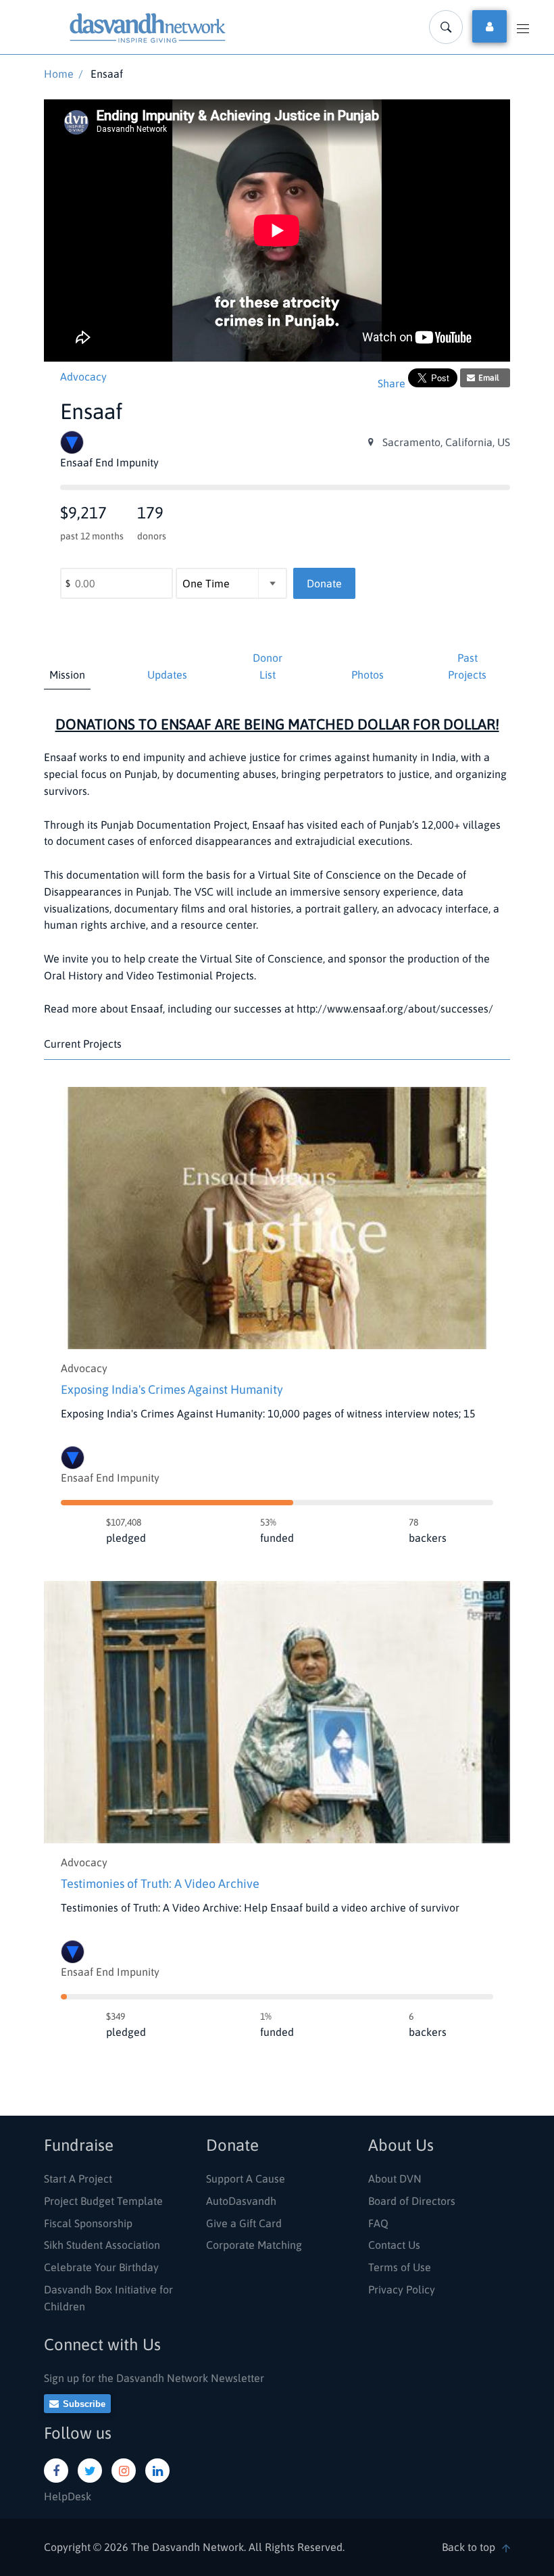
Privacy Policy (402, 2289)
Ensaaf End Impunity (110, 1478)
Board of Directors (412, 2201)
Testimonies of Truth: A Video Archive (160, 1884)
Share (392, 383)
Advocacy (83, 376)
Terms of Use (400, 2267)
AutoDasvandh (241, 2201)
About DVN (395, 2179)
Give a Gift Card (244, 2223)
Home (59, 74)
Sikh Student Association (102, 2245)
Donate (324, 583)
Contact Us (394, 2245)
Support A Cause (246, 2179)
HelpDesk (68, 2496)
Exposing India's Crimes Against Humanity (172, 1389)
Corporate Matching (254, 2245)
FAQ (378, 2223)
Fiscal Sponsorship (88, 2223)
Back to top (469, 2547)
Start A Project (78, 2179)
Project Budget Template (103, 2201)
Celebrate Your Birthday (101, 2267)
